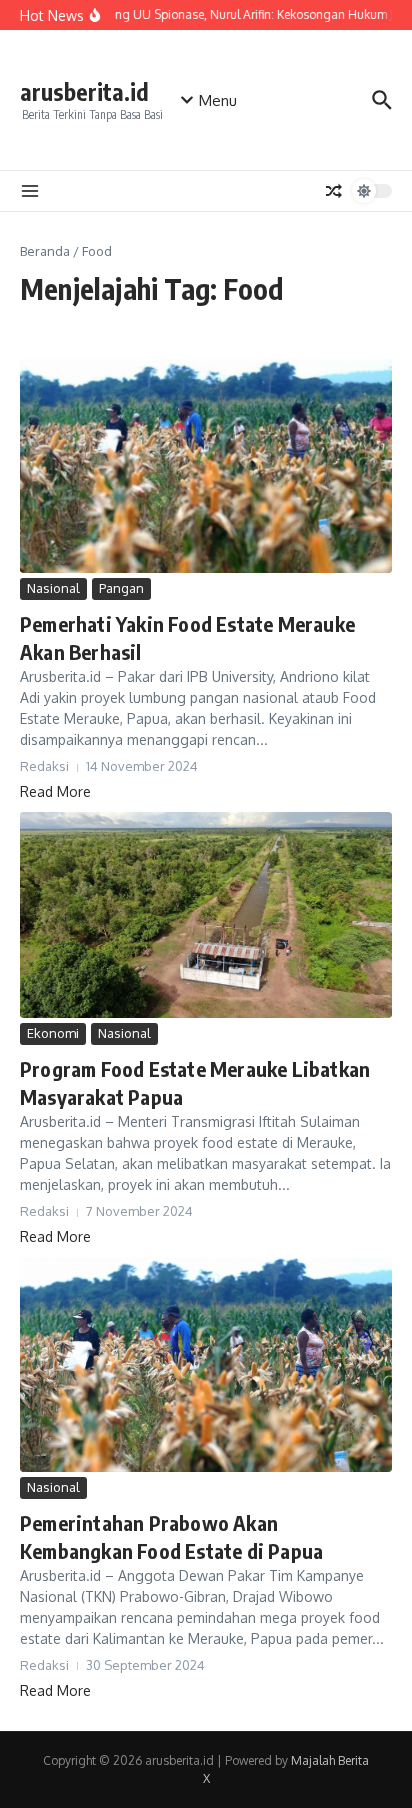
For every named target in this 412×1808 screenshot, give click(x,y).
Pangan (121, 588)
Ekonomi (53, 1033)
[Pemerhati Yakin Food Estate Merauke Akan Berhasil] (206, 466)
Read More (55, 791)
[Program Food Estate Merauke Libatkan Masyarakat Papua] (206, 915)
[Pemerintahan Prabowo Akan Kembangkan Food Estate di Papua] (206, 1364)
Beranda (45, 251)
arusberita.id (84, 91)
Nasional (53, 588)
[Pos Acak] (334, 191)
